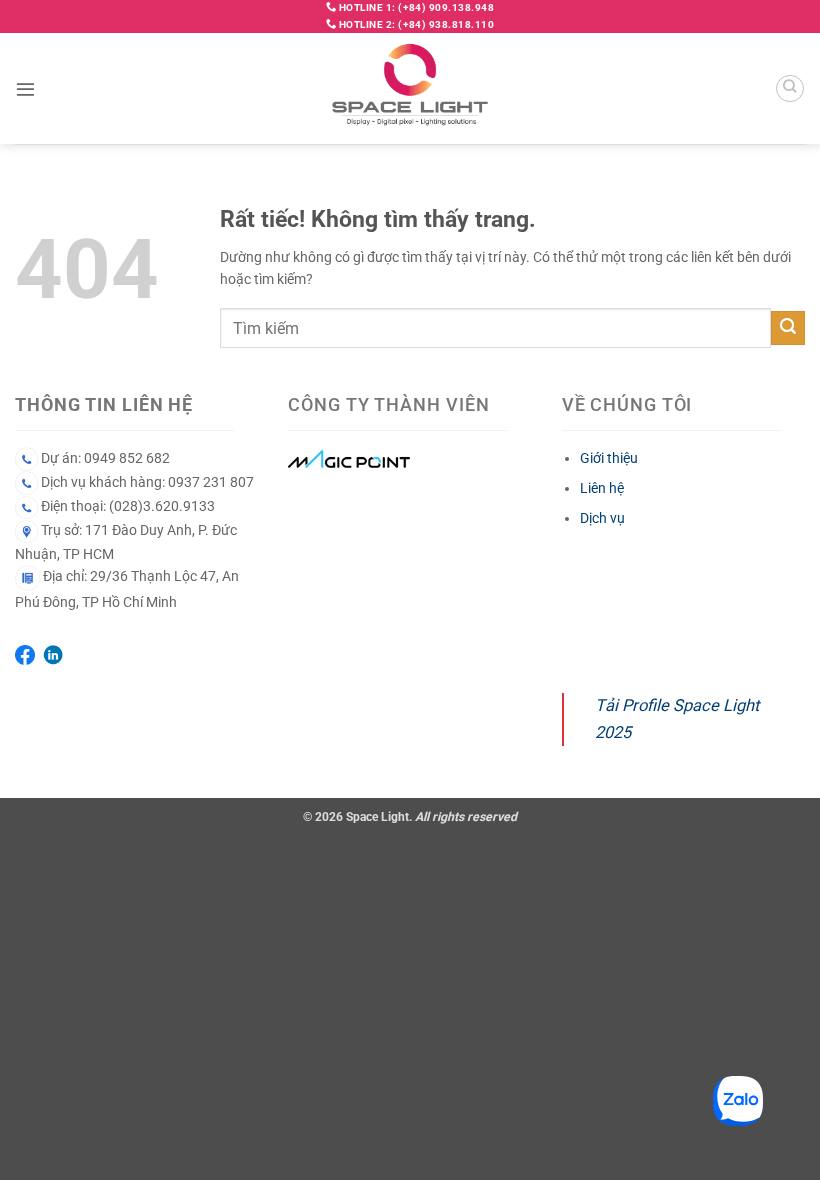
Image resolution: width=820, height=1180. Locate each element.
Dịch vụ (602, 518)
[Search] (790, 89)
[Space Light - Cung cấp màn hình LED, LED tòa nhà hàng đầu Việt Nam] (410, 88)
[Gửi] (788, 328)
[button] (25, 88)
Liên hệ (602, 488)
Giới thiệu (609, 458)
